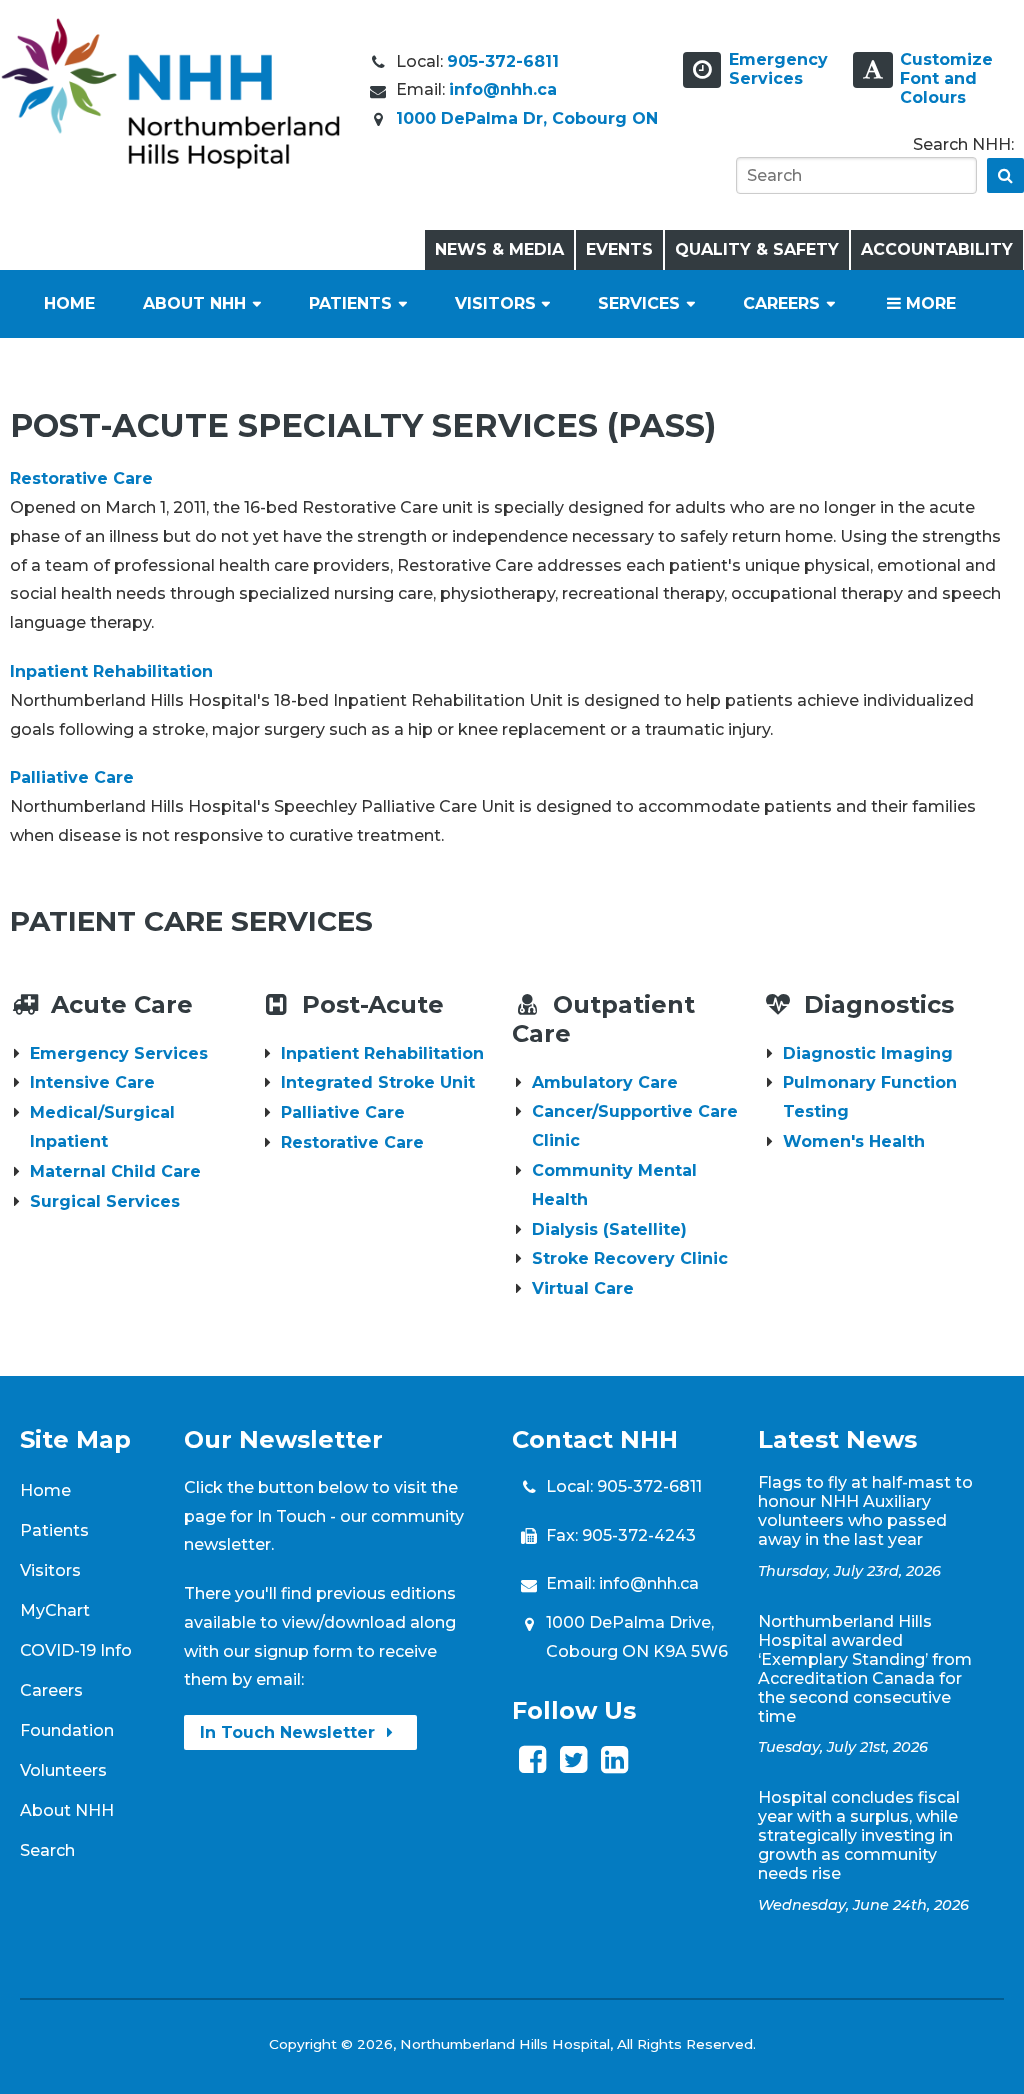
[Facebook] (532, 1765)
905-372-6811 (503, 61)
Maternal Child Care (115, 1171)
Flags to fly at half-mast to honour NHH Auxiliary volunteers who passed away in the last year (865, 1511)
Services (639, 303)
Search (47, 1850)
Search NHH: (963, 144)
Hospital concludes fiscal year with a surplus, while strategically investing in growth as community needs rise (859, 1835)
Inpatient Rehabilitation (111, 671)
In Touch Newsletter (290, 1732)
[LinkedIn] (614, 1765)
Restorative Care (81, 478)
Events (619, 249)
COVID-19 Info (76, 1650)
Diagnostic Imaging (868, 1053)
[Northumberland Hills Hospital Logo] (170, 163)
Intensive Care (92, 1082)
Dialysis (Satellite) (609, 1229)
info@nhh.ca (503, 89)
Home (69, 303)
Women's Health (854, 1141)
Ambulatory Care (605, 1082)
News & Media (499, 249)
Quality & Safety (757, 249)
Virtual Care (583, 1288)
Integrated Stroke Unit (378, 1082)
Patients (350, 303)
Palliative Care (72, 777)
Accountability (937, 249)
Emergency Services (119, 1053)
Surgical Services (105, 1201)
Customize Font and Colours (946, 78)
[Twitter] (573, 1765)
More (928, 303)
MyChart (55, 1610)
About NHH (194, 303)
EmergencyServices (778, 69)
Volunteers (63, 1770)
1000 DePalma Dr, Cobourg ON (527, 118)
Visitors (495, 303)
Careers (781, 303)
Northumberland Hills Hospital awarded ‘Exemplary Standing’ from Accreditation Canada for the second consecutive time (865, 1669)
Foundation (67, 1730)
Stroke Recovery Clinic (630, 1258)
